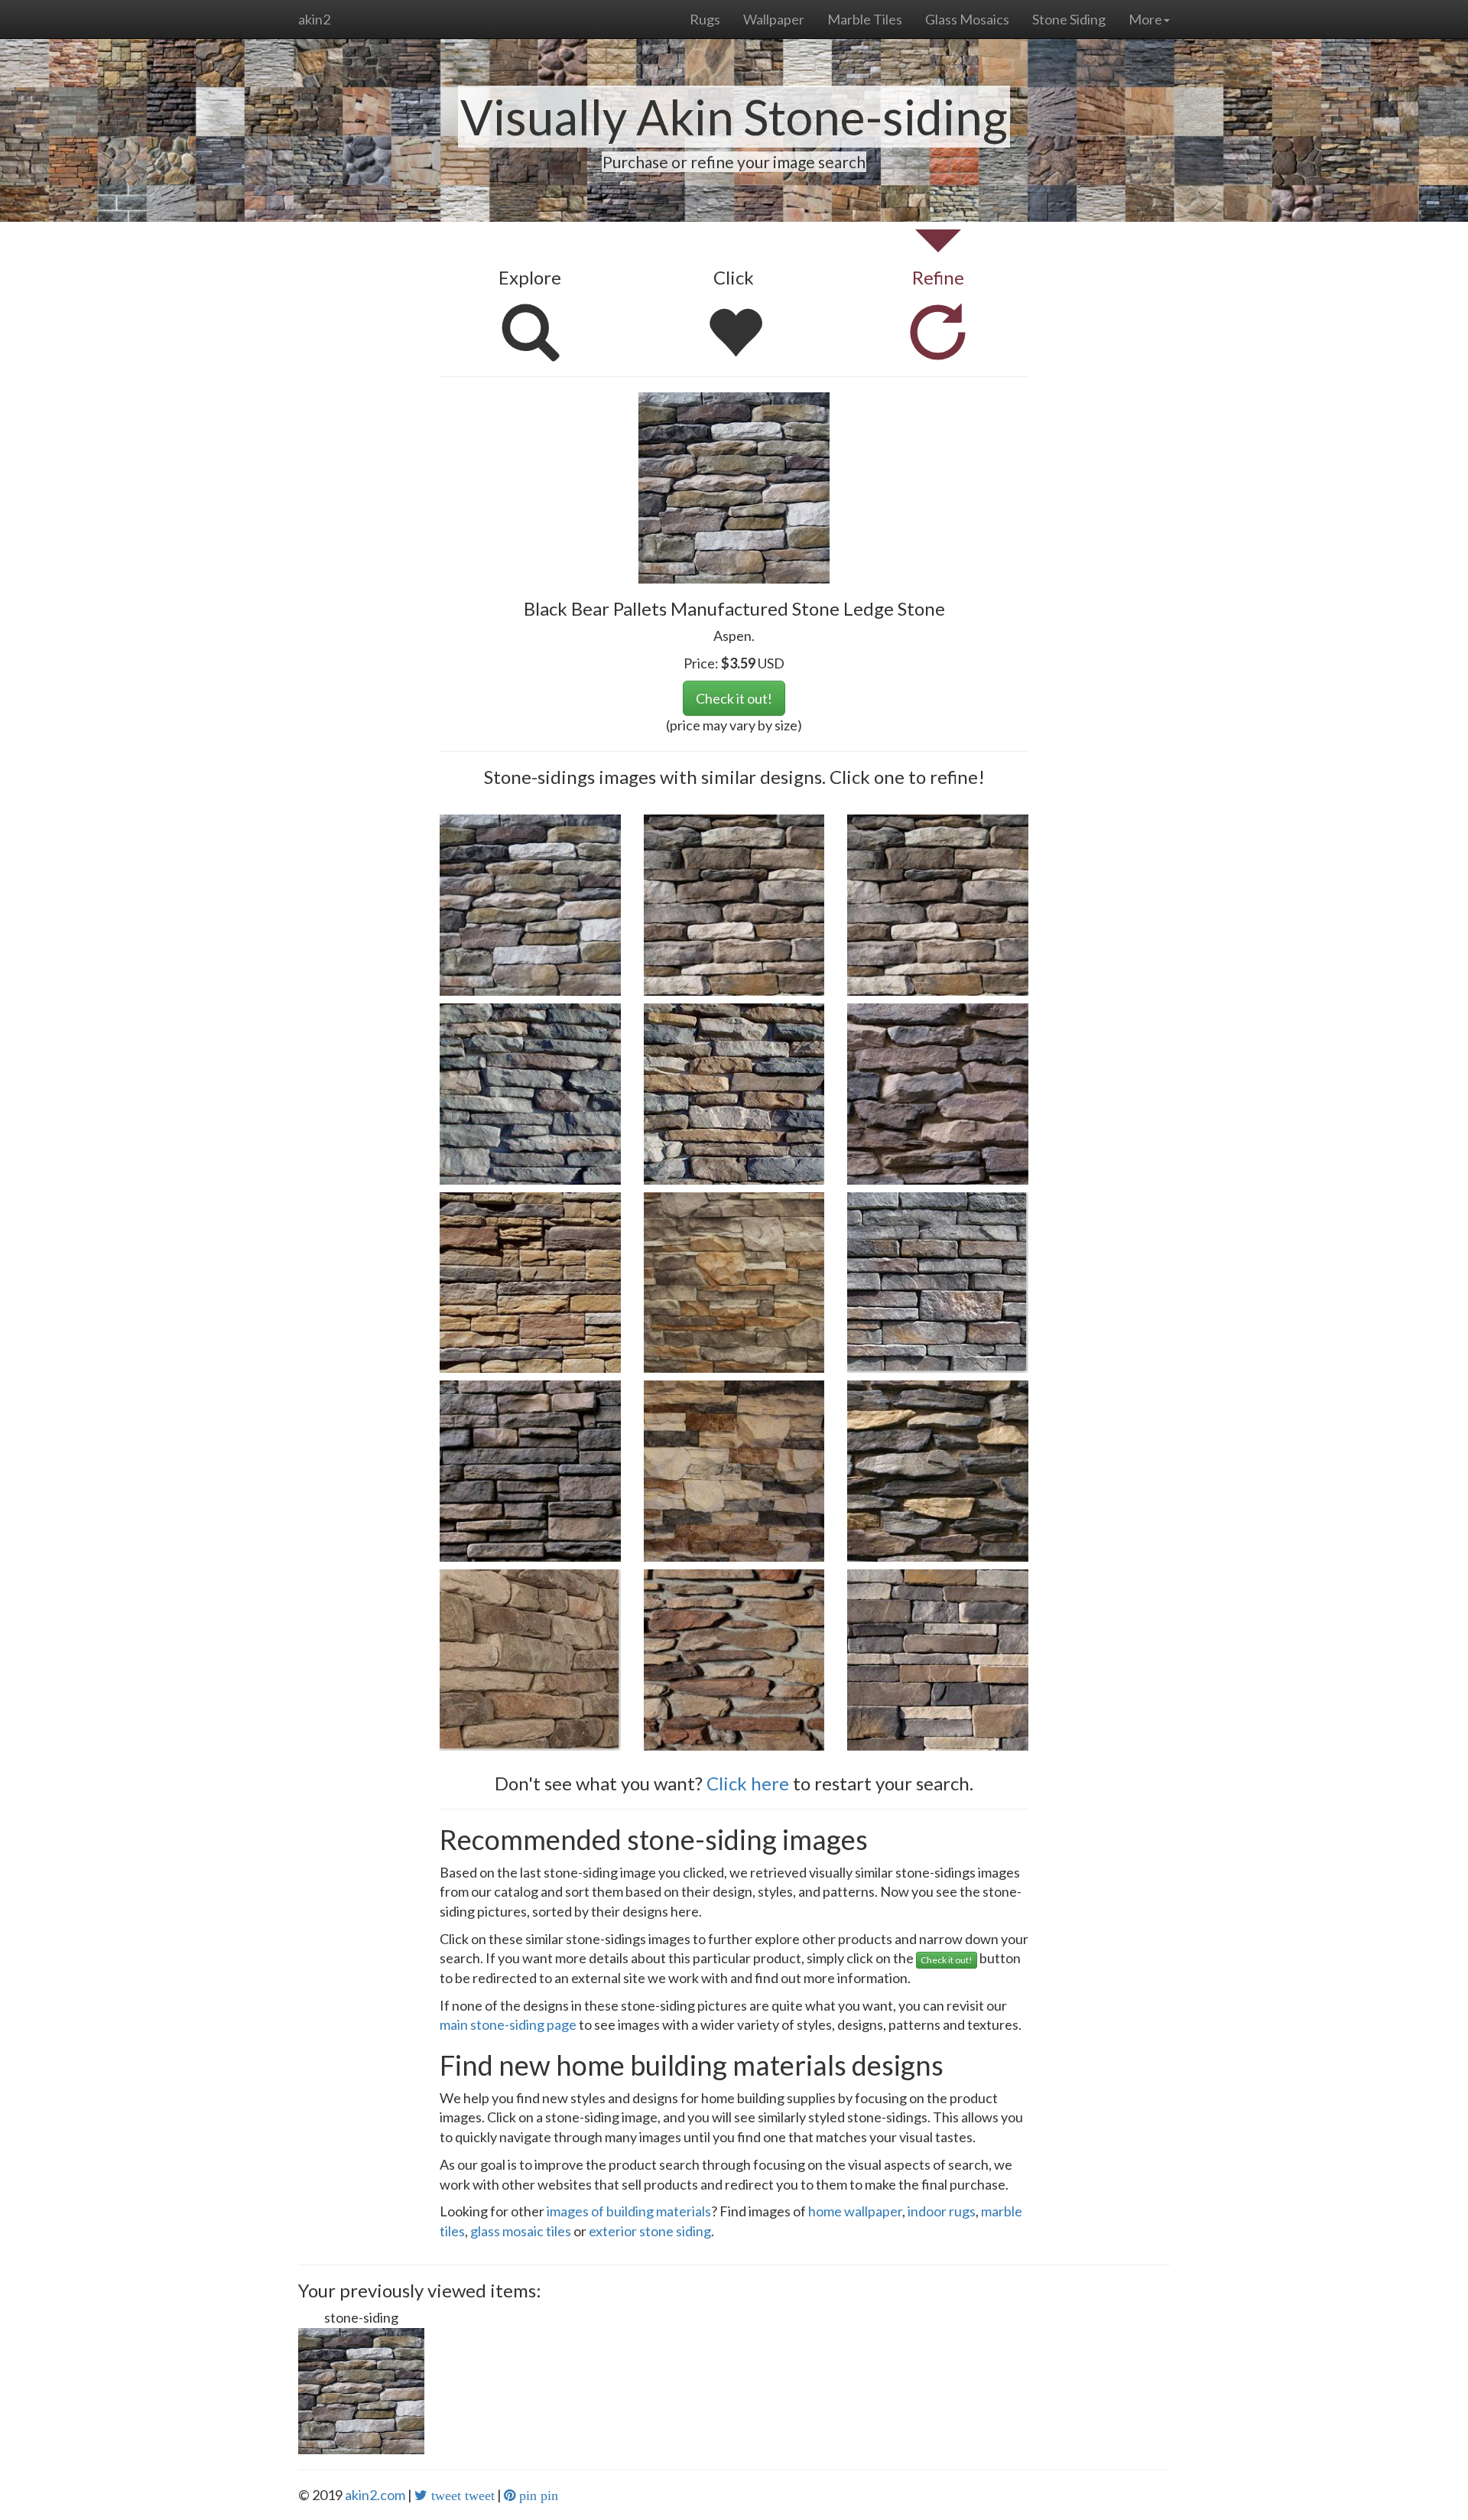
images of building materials (629, 2211)
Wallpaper (774, 19)
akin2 (314, 19)
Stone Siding (1069, 19)
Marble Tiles (865, 19)
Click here (748, 1783)
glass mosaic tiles (521, 2231)
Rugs (705, 19)
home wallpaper (855, 2211)
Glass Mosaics (967, 19)
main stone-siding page (508, 2024)
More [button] (1145, 19)
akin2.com (375, 2495)
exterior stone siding (650, 2231)
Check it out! (734, 698)
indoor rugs (942, 2211)
